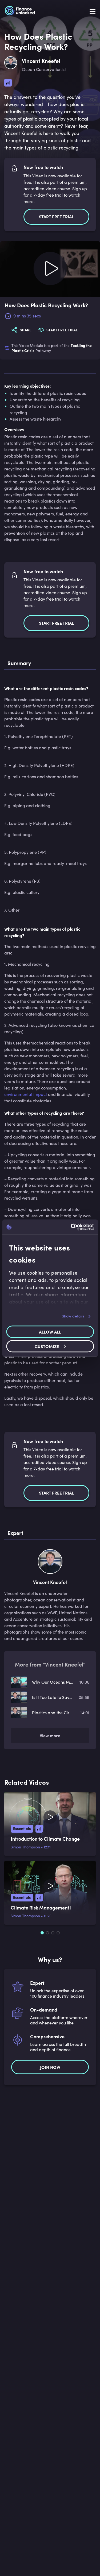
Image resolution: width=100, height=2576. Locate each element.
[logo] (20, 12)
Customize (47, 1346)
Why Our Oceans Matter (53, 1682)
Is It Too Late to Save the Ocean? (53, 1697)
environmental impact (26, 1094)
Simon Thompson (25, 1847)
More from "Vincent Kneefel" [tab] (50, 1664)
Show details (73, 1316)
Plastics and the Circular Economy (53, 1712)
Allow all (50, 1332)
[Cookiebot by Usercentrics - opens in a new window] (71, 1227)
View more (50, 1735)
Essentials (22, 1828)
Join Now (50, 2067)
